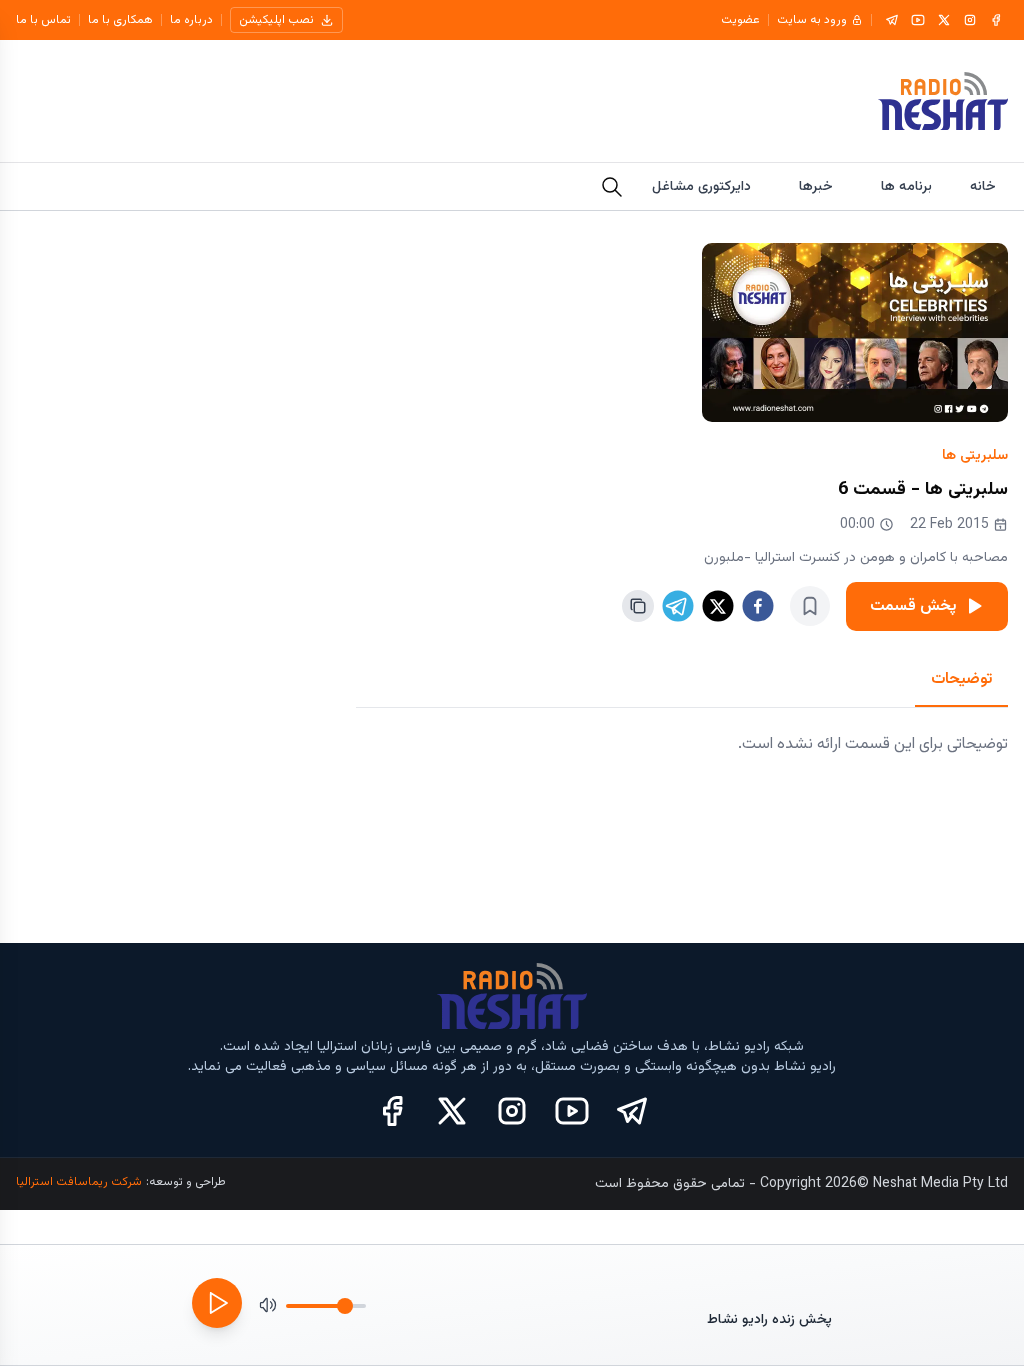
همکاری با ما (120, 20)
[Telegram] (892, 20)
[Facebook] (996, 20)
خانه (983, 187)
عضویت (740, 20)
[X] (944, 20)
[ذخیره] (810, 606)
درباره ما (191, 20)
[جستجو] (612, 187)
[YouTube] (918, 20)
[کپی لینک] (638, 606)
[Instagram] (970, 20)
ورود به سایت (812, 20)
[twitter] (718, 606)
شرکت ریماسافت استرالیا (79, 1182)
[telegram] (678, 606)
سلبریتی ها (975, 456)
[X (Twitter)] (452, 1111)
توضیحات (961, 679)
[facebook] (758, 606)
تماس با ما (43, 20)
